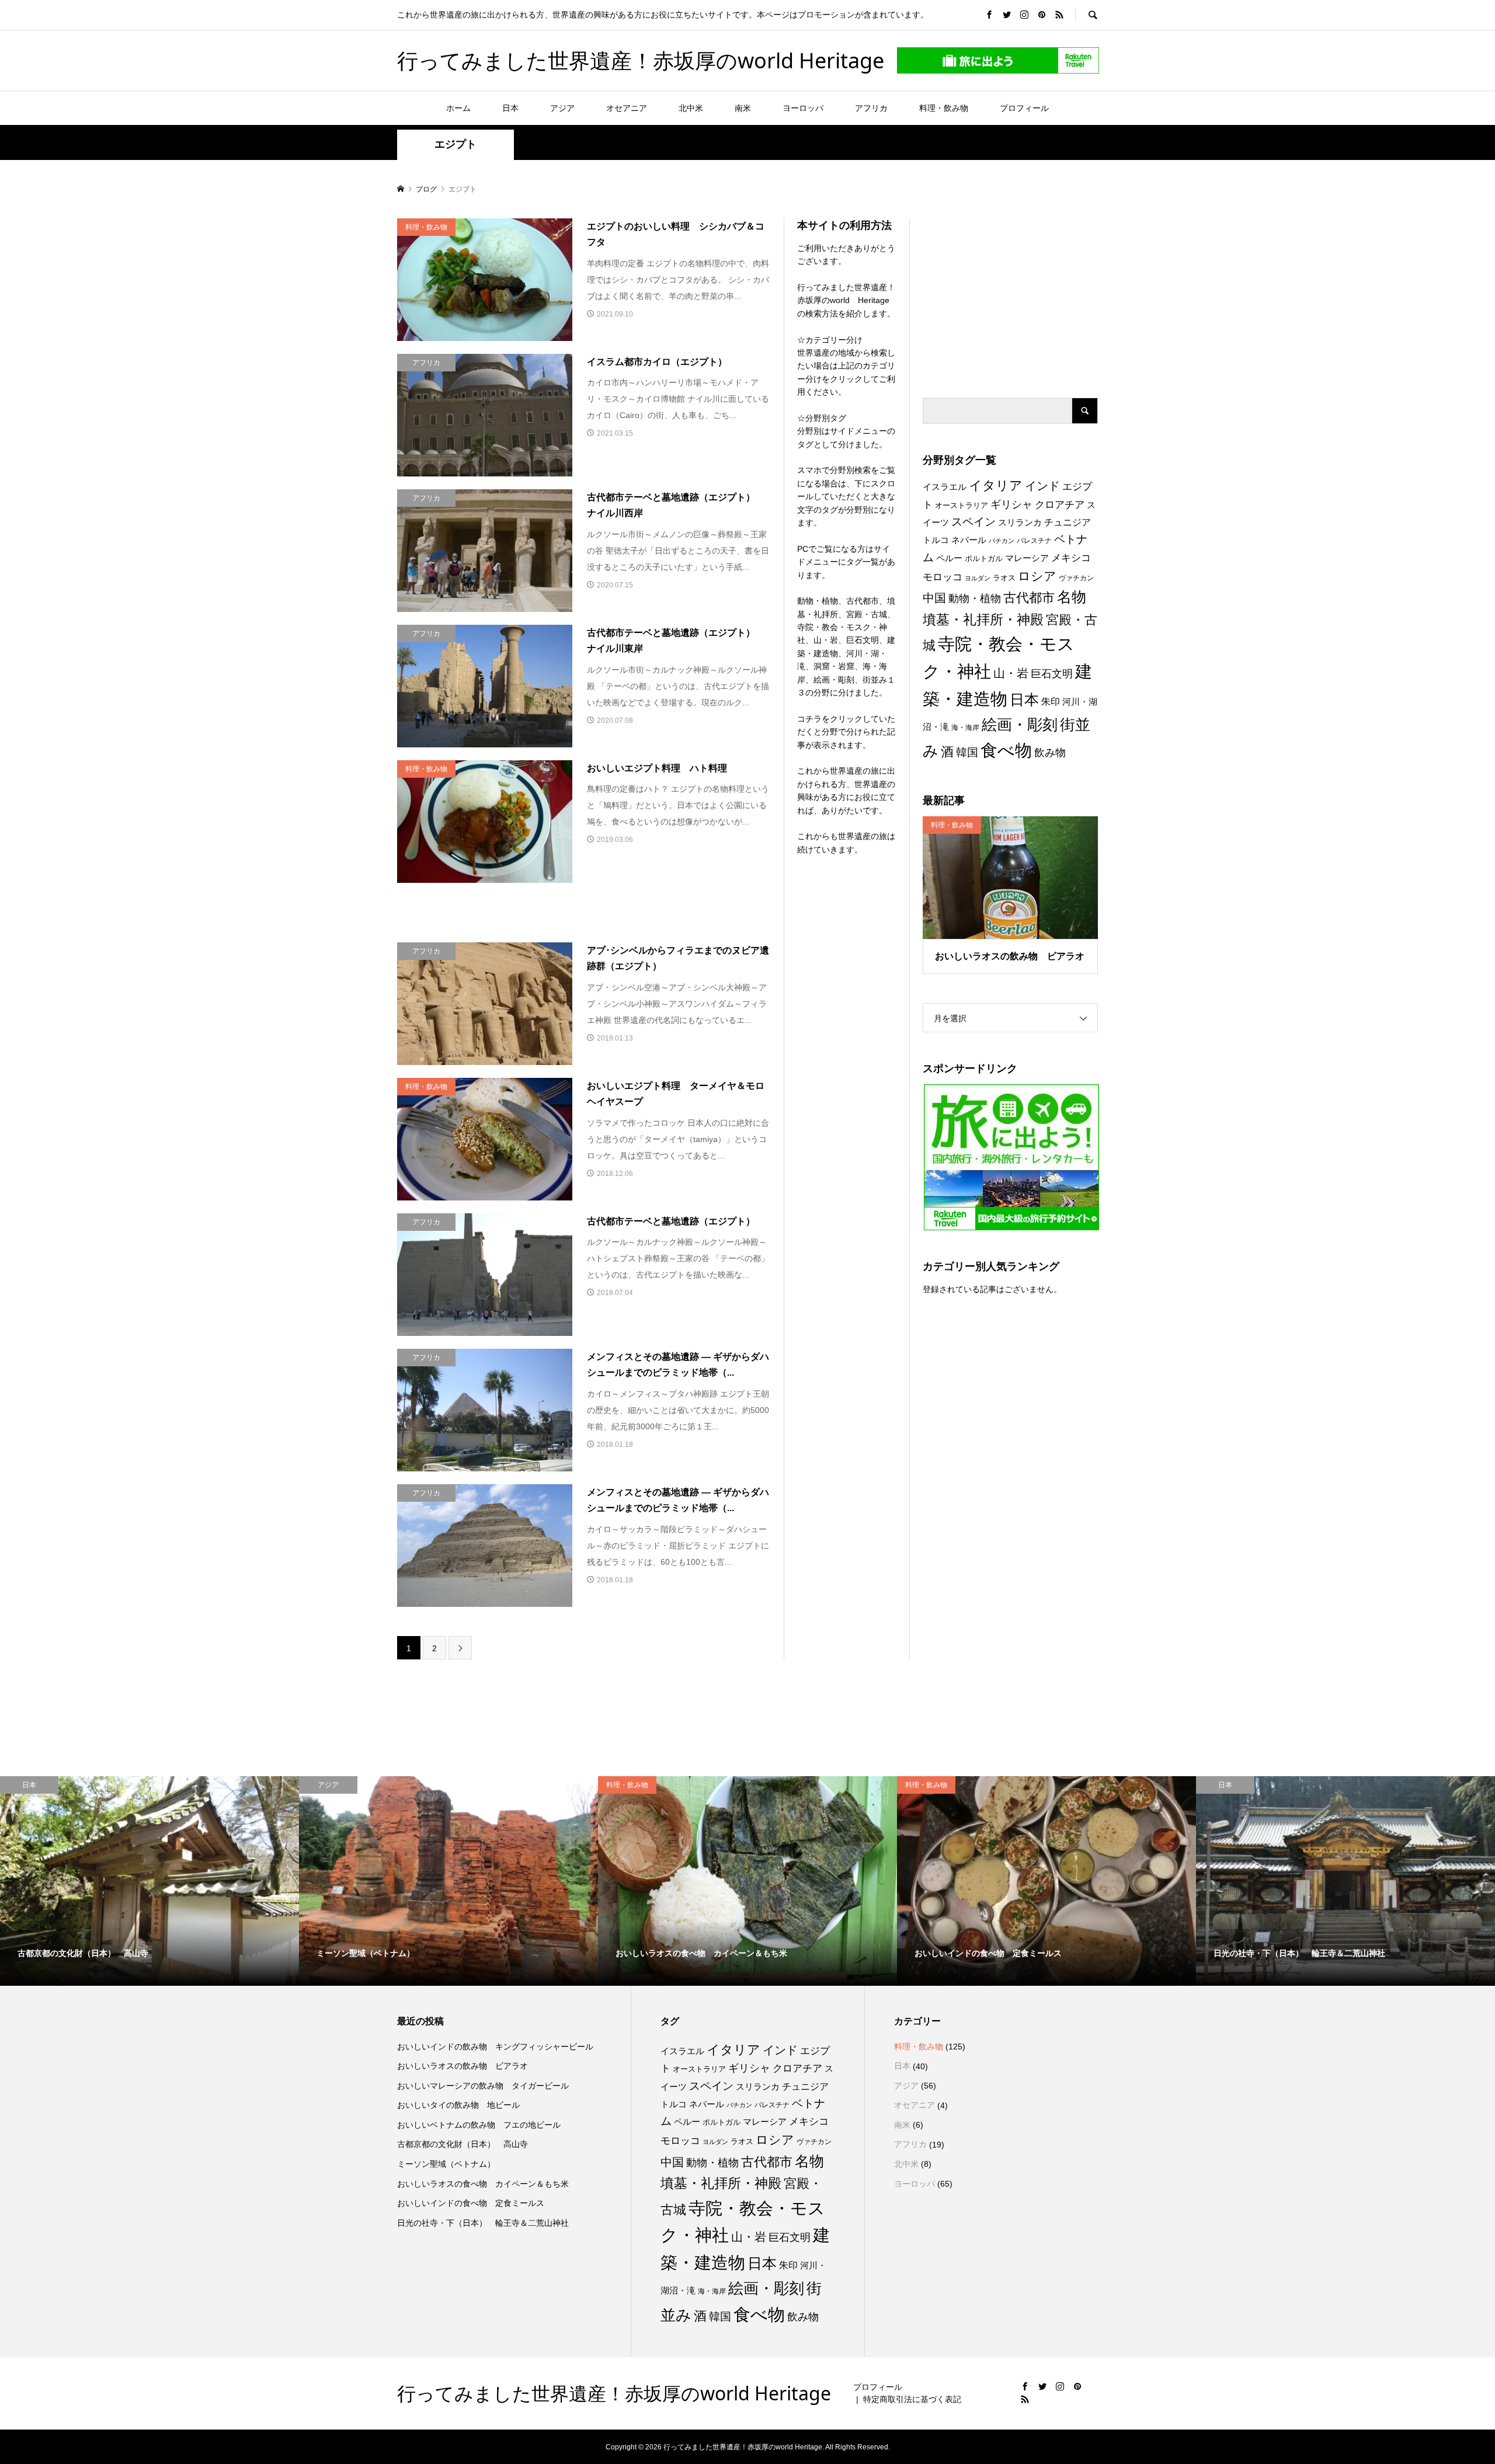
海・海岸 (965, 728)
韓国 (967, 752)
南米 (743, 108)
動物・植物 (975, 598)
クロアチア (1060, 505)
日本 (510, 108)
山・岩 (1011, 673)
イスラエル (945, 487)
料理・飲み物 (944, 108)
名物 (1072, 597)
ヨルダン (978, 578)
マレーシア (1027, 558)
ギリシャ (1011, 504)
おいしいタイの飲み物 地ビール (458, 2105)
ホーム (458, 108)
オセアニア (627, 108)
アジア (562, 108)
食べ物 (1006, 750)
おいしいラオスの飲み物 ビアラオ (463, 2066)
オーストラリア (962, 505)
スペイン (974, 522)
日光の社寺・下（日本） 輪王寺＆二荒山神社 (483, 2223)
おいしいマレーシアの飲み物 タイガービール (483, 2086)
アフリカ (871, 108)
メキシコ (1071, 558)
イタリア (996, 486)
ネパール (969, 540)
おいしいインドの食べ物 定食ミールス (471, 2203)
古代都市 (1029, 598)
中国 (934, 598)
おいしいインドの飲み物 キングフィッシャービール (495, 2047)
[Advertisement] (1010, 291)
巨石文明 (1052, 674)
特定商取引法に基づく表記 (912, 2399)
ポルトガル (984, 558)
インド (1042, 486)
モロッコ (943, 577)
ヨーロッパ (803, 108)
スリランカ (1020, 523)
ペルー (949, 558)
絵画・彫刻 (1020, 725)
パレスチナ (1034, 541)
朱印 (1051, 701)
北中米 (691, 108)
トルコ (936, 540)
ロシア (1037, 576)
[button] (485, 280)
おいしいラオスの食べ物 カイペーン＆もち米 (483, 2184)
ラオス (1004, 578)
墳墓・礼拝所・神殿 (983, 620)
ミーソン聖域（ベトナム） (446, 2164)
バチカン (1002, 541)
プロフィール (1024, 108)
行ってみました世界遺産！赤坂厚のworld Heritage (641, 60)
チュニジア (1068, 522)
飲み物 (1050, 753)
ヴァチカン (1076, 578)
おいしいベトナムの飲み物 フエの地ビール (479, 2125)
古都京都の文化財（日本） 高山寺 (463, 2144)
